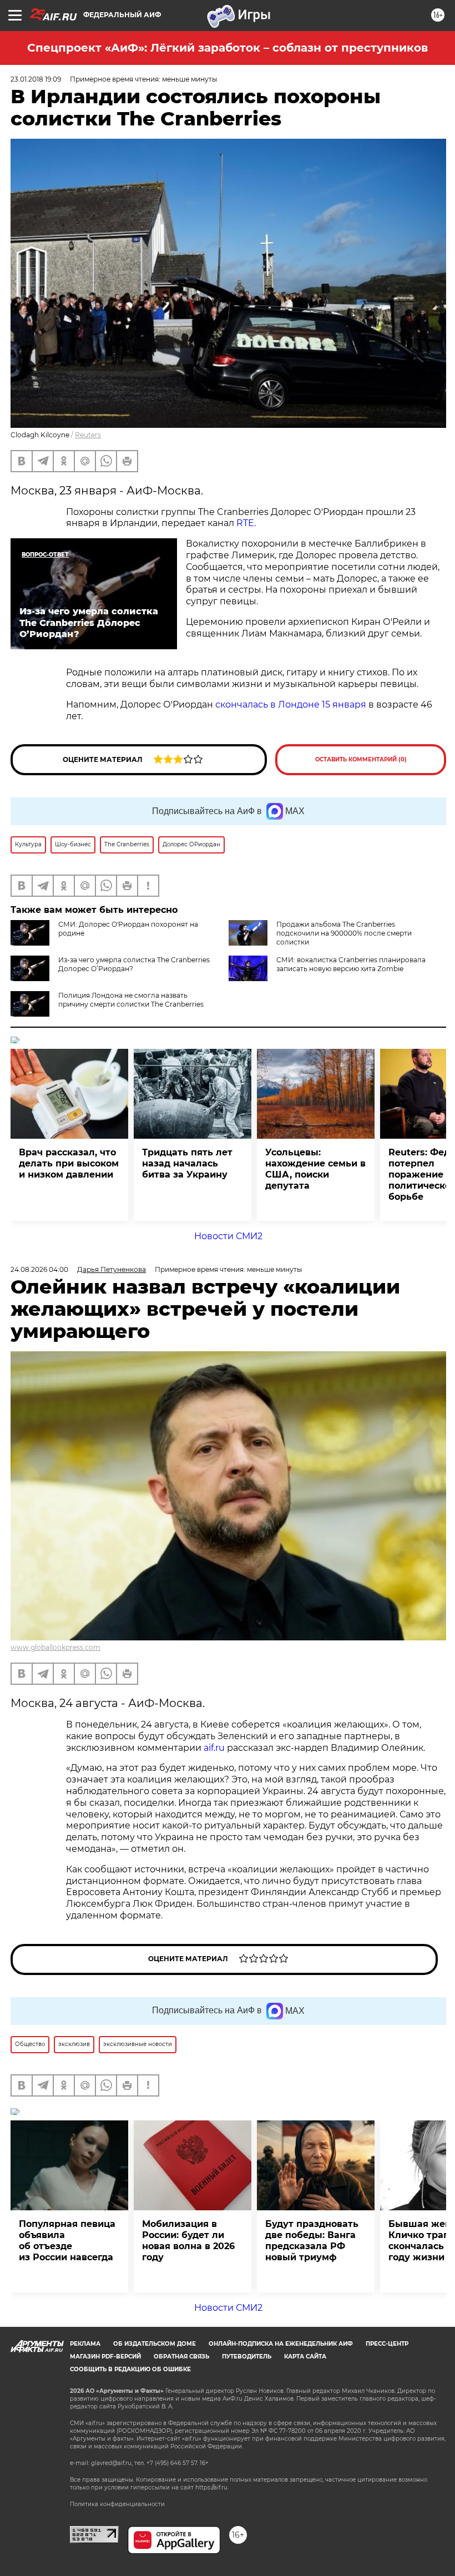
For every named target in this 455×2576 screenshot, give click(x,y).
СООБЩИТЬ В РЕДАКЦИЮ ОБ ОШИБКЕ (130, 2369)
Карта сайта (305, 2357)
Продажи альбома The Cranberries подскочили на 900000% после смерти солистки (344, 933)
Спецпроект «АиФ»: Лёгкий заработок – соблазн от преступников (228, 48)
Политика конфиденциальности (117, 2504)
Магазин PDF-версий (105, 2357)
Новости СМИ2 (228, 1236)
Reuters (88, 435)
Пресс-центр (387, 2344)
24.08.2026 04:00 (39, 1269)
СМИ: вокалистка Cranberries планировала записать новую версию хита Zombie (351, 964)
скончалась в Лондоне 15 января (291, 704)
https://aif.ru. (212, 2487)
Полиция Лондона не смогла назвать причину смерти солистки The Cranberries (131, 1000)
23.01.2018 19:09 (36, 79)
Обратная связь (181, 2357)
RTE (245, 523)
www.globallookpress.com (55, 1647)
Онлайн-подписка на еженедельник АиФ (281, 2344)
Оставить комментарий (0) (361, 759)
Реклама (85, 2344)
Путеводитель (247, 2357)
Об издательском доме (155, 2344)
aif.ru (214, 1748)
